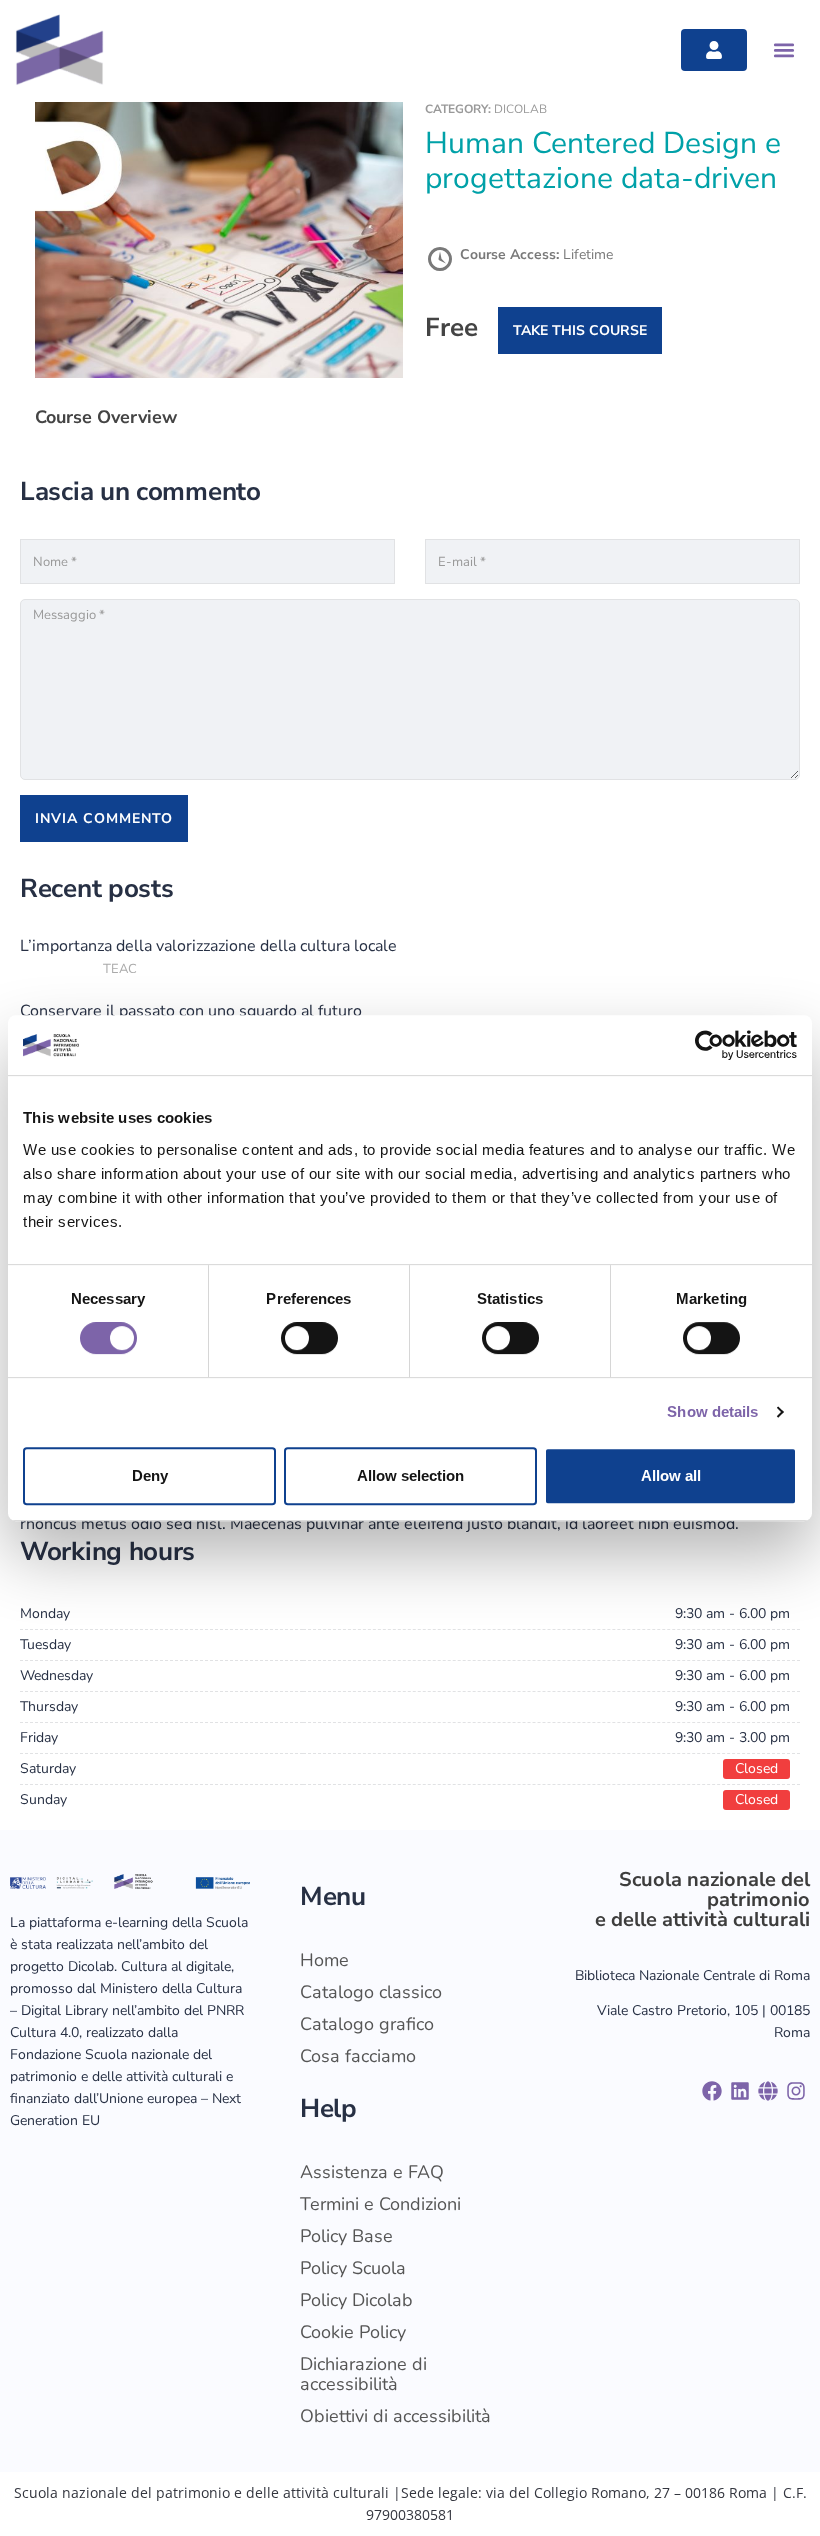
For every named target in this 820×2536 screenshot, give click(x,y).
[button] (783, 50)
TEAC (120, 969)
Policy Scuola (353, 2268)
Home (324, 1960)
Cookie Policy (353, 2332)
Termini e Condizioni (380, 2204)
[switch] (309, 1338)
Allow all (671, 1475)
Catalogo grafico (367, 2024)
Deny (150, 1475)
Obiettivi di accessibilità (395, 2416)
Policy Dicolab (356, 2300)
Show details (712, 1411)
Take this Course (580, 330)
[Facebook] (712, 2091)
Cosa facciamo (358, 2056)
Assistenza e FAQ (372, 2172)
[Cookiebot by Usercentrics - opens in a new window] (709, 1045)
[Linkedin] (740, 2091)
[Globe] (768, 2091)
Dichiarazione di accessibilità (363, 2374)
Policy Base (346, 2236)
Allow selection (410, 1475)
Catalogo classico (371, 1992)
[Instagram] (796, 2091)
